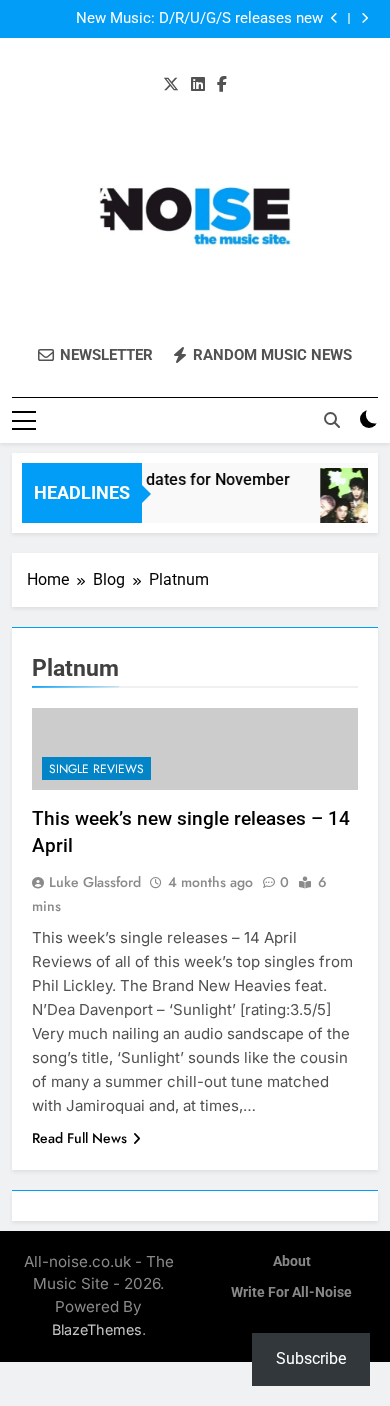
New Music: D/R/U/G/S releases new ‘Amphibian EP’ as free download (199, 19)
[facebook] (222, 85)
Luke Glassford (95, 882)
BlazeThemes (97, 1329)
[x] (171, 85)
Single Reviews (96, 769)
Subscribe (311, 1358)
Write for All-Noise (291, 1292)
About (292, 1261)
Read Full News (79, 1138)
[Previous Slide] (334, 18)
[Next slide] (364, 18)
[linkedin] (198, 85)
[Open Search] (332, 420)
